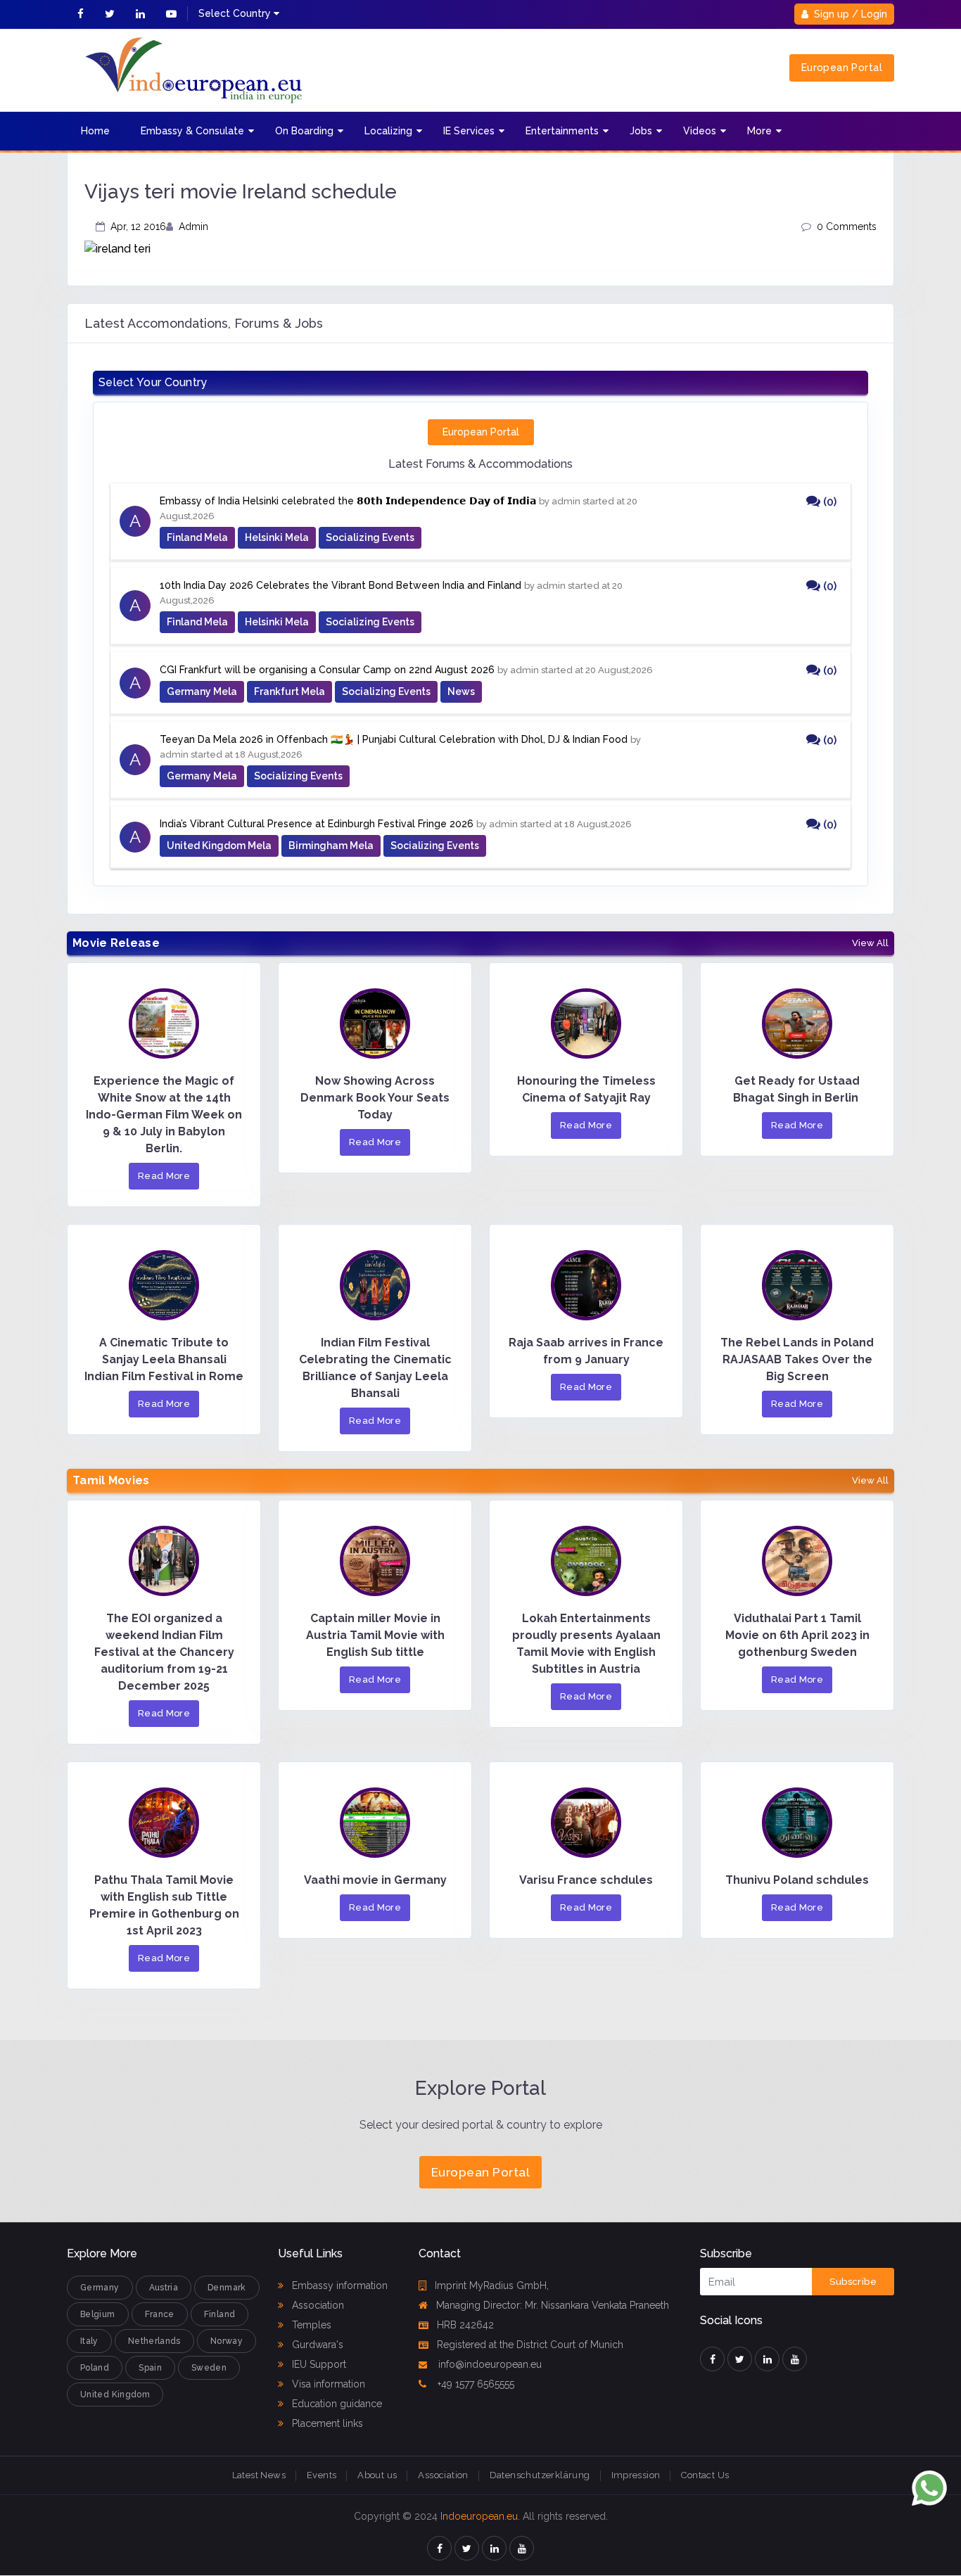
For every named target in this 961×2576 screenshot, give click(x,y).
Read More (164, 1176)
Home (95, 131)
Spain (150, 2368)
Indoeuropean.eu (479, 2516)
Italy (89, 2341)
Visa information (327, 2384)
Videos (700, 131)
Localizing (388, 131)
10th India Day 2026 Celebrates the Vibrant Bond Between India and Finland (341, 585)
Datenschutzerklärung (540, 2475)
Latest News (259, 2475)
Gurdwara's (316, 2345)
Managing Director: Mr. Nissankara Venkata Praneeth (553, 2305)
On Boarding (304, 131)
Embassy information (338, 2285)
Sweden (209, 2368)
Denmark (227, 2288)
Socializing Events (370, 537)
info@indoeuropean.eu (489, 2364)
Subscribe (853, 2282)
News (461, 691)
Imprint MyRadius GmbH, (492, 2285)
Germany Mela (202, 691)
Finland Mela (197, 537)
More (759, 131)
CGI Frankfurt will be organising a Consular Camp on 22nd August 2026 (327, 670)
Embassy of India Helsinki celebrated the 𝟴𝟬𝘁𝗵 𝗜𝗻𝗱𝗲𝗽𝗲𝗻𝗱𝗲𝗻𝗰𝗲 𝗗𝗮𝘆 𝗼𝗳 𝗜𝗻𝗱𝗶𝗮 (348, 501)
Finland (220, 2314)
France (160, 2314)
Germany (100, 2288)
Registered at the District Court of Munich (530, 2345)
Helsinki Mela (277, 537)
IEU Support (318, 2364)
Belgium (98, 2314)
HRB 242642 (465, 2325)
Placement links (326, 2423)
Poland (95, 2368)
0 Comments (847, 227)
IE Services (469, 131)
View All (870, 943)
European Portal (842, 68)
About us (377, 2475)
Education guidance (336, 2404)
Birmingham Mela (331, 846)
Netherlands (154, 2341)
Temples (310, 2325)
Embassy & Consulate (192, 131)
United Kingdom (115, 2395)
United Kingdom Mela (219, 846)
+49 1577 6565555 (475, 2384)
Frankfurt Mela (289, 691)
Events (322, 2475)
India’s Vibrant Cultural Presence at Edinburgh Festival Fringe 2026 (317, 824)
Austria (164, 2288)
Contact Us (705, 2475)
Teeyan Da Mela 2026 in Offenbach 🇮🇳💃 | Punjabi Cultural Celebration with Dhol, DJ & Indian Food (394, 739)
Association (317, 2305)
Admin (193, 227)
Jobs (641, 131)
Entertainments (562, 131)
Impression (636, 2475)
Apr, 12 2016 (138, 227)
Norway (227, 2341)
